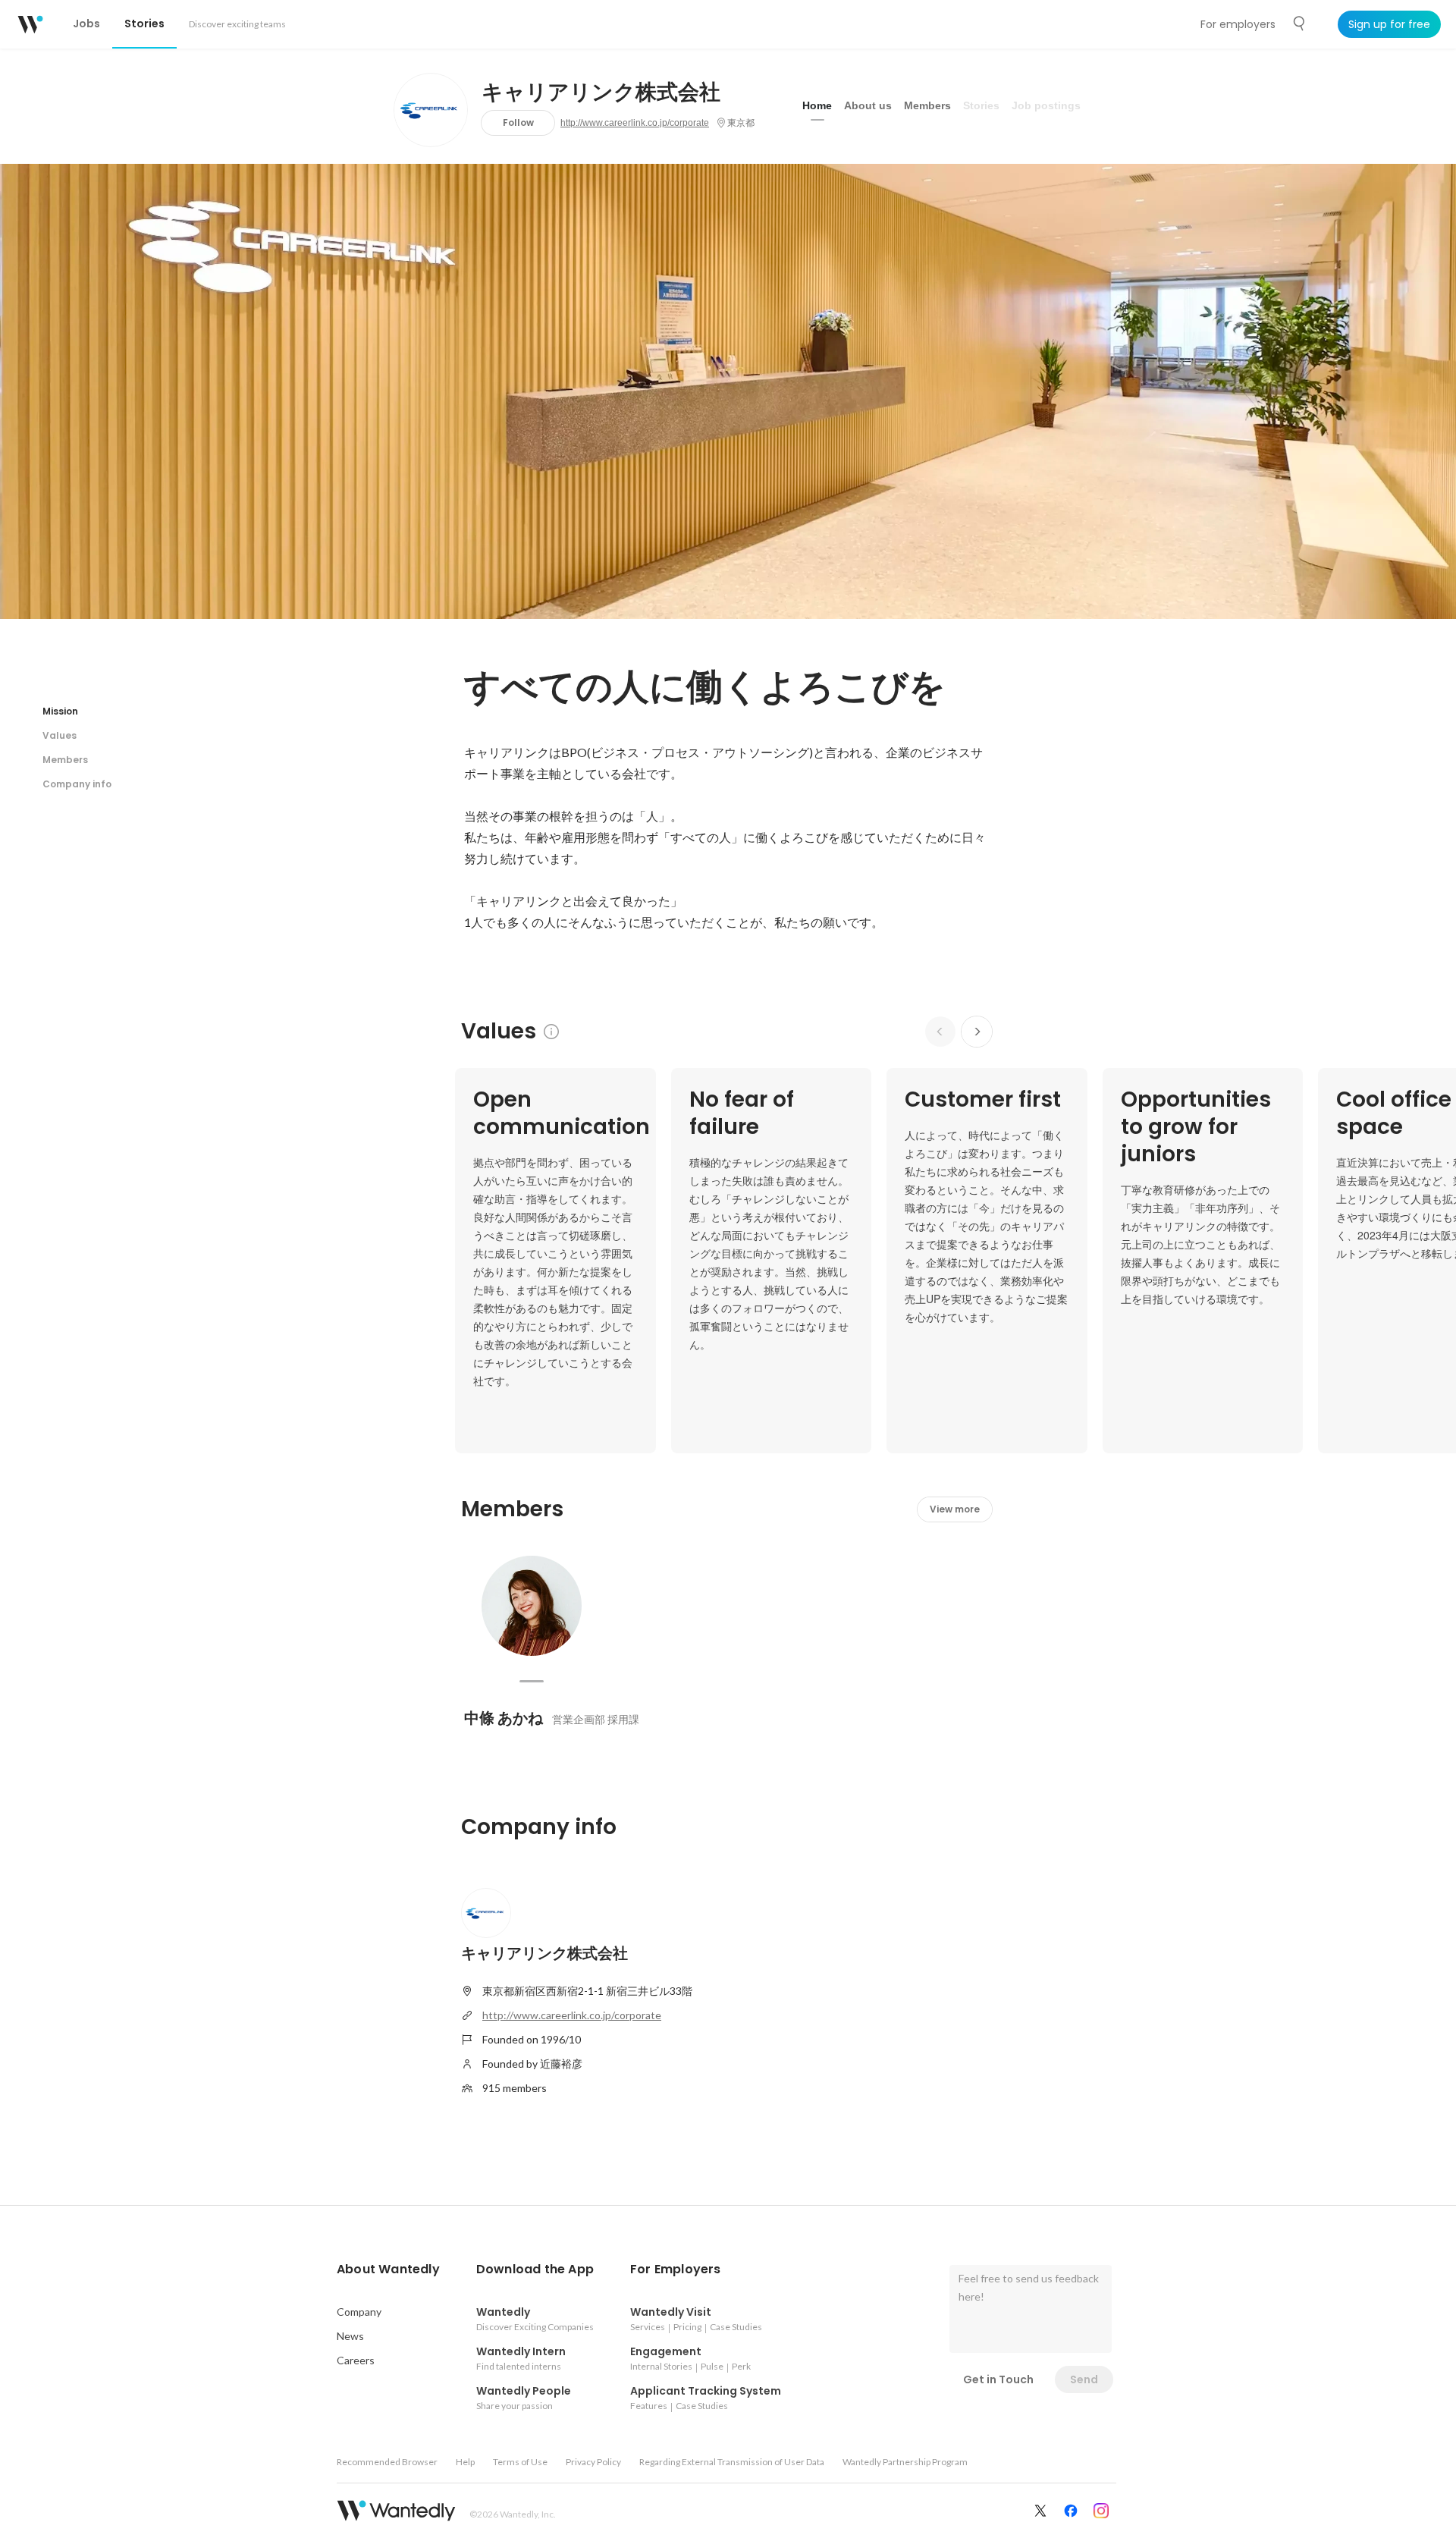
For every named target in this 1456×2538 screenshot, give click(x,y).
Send (1084, 2379)
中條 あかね (504, 1718)
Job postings (1046, 105)
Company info (77, 784)
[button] (388, 2269)
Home (817, 105)
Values (60, 735)
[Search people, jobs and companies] (1300, 24)
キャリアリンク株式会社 (601, 93)
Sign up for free (1389, 24)
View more (955, 1509)
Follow (518, 123)
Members (927, 105)
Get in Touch (998, 2379)
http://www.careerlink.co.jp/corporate (635, 123)
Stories (981, 105)
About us (868, 105)
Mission (60, 711)
